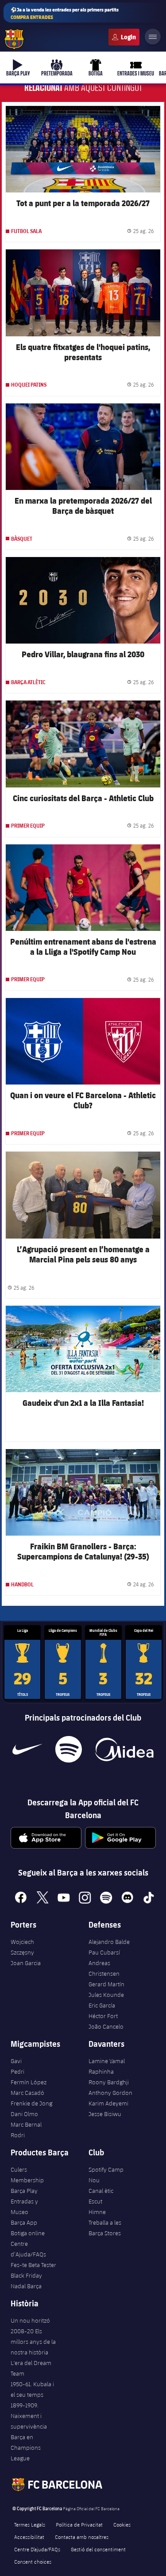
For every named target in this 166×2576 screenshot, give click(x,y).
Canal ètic (101, 2191)
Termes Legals (30, 2524)
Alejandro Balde (109, 1942)
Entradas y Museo (24, 2207)
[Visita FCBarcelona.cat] (14, 39)
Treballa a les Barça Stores (105, 2228)
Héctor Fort (103, 2016)
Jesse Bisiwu (105, 2114)
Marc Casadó (27, 2093)
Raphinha (101, 2071)
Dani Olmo (24, 2114)
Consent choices (33, 2561)
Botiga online (28, 2233)
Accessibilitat (29, 2537)
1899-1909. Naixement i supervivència (29, 2416)
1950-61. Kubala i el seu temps (32, 2389)
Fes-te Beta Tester (33, 2265)
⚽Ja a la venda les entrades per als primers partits (65, 13)
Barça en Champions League (26, 2448)
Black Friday (26, 2275)
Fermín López (29, 2082)
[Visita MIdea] (124, 1749)
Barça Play (24, 2191)
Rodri (18, 2135)
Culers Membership (27, 2175)
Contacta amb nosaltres (82, 2537)
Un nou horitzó (30, 2320)
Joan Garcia (26, 1963)
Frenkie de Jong (31, 2103)
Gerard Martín (106, 1984)
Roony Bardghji (109, 2082)
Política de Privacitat (79, 2524)
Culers (124, 37)
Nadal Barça (26, 2286)
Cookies (122, 2524)
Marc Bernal (26, 2124)
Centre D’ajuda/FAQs (37, 2549)
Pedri (17, 2071)
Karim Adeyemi (108, 2103)
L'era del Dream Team (31, 2368)
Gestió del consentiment (98, 2549)
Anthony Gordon (110, 2093)
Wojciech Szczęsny (22, 1947)
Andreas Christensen (104, 1968)
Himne (97, 2212)
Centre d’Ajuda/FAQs (28, 2249)
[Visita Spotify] (68, 1749)
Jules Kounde (106, 1995)
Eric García (102, 2005)
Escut (95, 2201)
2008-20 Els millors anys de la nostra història (33, 2342)
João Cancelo (106, 2026)
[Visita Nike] (27, 1749)
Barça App (24, 2222)
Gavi (16, 2061)
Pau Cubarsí (104, 1952)
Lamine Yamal (107, 2061)
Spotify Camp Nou (106, 2175)
